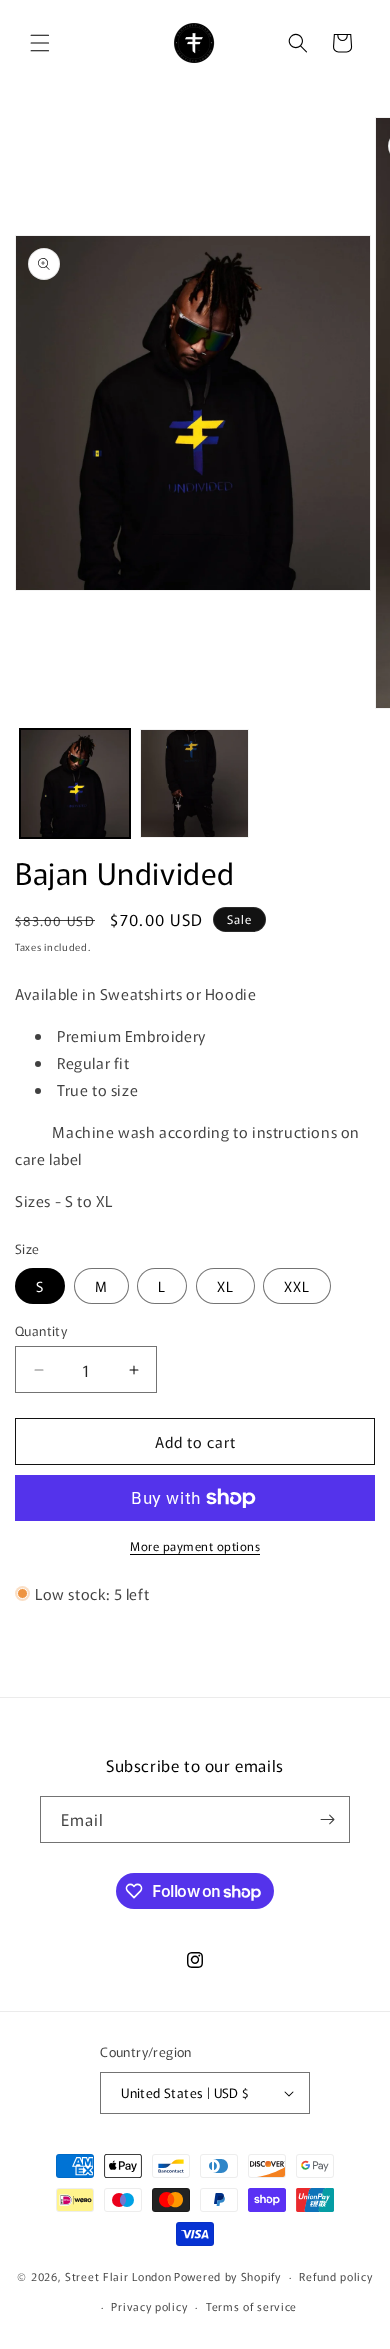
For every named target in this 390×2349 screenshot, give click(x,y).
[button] (40, 43)
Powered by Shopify (227, 2276)
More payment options (195, 1545)
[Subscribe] (327, 1819)
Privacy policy (149, 2306)
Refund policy (335, 2276)
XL (225, 1286)
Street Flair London (118, 2276)
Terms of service (251, 2306)
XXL (297, 1286)
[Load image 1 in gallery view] (75, 784)
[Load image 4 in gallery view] (195, 784)
